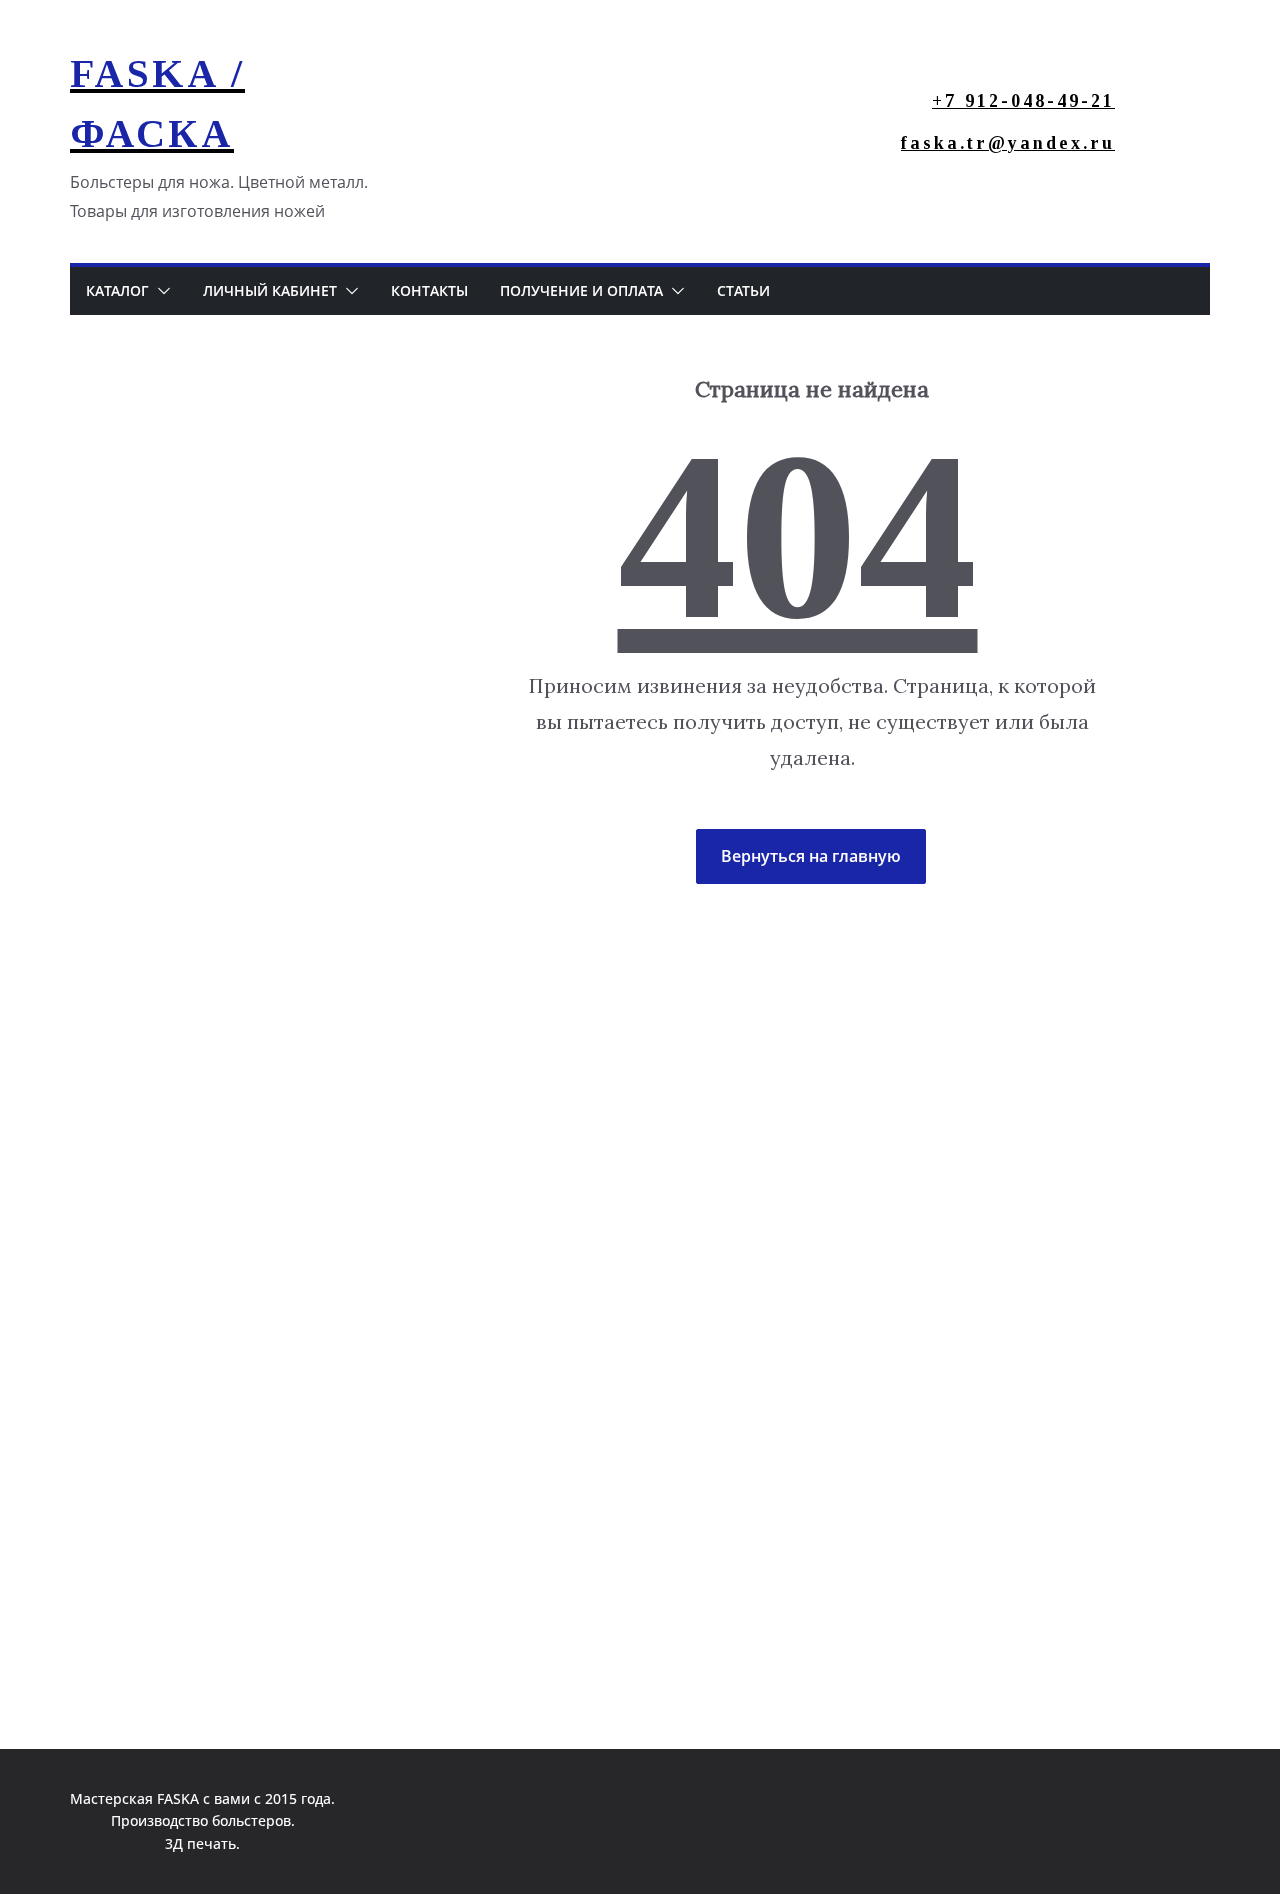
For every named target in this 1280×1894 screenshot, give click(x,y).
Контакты (429, 290)
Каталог (117, 290)
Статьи (743, 290)
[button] (160, 291)
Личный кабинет (270, 290)
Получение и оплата (581, 290)
